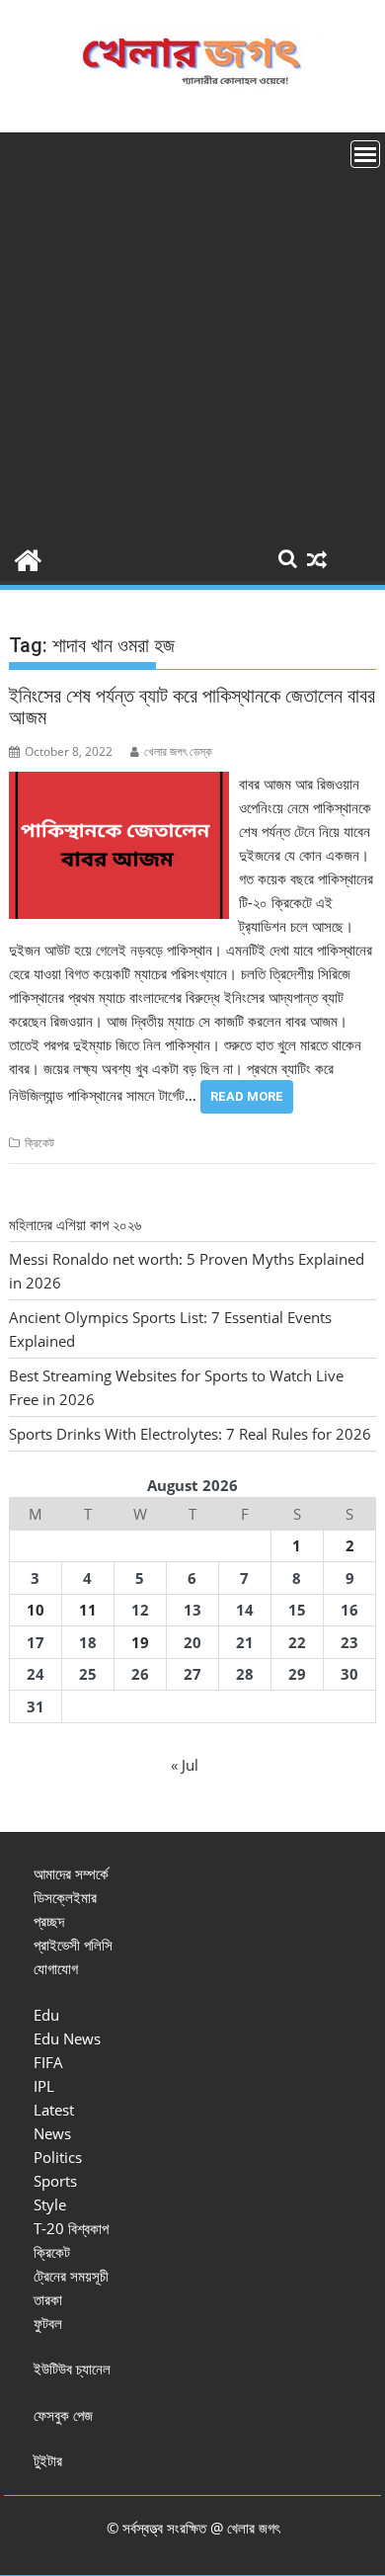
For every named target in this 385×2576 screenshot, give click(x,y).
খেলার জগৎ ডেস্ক (178, 751)
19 (140, 1642)
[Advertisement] (192, 335)
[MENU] (365, 154)
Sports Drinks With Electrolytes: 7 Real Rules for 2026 (190, 1434)
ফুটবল (48, 2323)
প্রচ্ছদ (49, 1921)
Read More (247, 1096)
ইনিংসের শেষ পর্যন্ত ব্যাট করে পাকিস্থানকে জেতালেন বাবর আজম (192, 706)
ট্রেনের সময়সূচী (71, 2276)
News (52, 2133)
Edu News (67, 2038)
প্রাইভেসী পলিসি (73, 1945)
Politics (58, 2157)
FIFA (48, 2062)
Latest (54, 2110)
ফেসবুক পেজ (63, 2415)
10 (36, 1610)
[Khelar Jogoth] (28, 558)
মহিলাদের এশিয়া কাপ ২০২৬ (75, 1224)
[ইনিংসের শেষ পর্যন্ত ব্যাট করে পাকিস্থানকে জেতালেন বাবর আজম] (119, 784)
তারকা (48, 2299)
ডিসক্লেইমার (65, 1897)
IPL (44, 2086)
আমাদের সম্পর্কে (71, 1873)
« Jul (185, 1765)
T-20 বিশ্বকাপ (71, 2228)
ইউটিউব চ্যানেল (72, 2368)
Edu (46, 2015)
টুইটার (48, 2460)
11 (88, 1610)
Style (50, 2204)
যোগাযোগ (56, 1968)
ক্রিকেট (39, 1143)
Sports (55, 2181)
